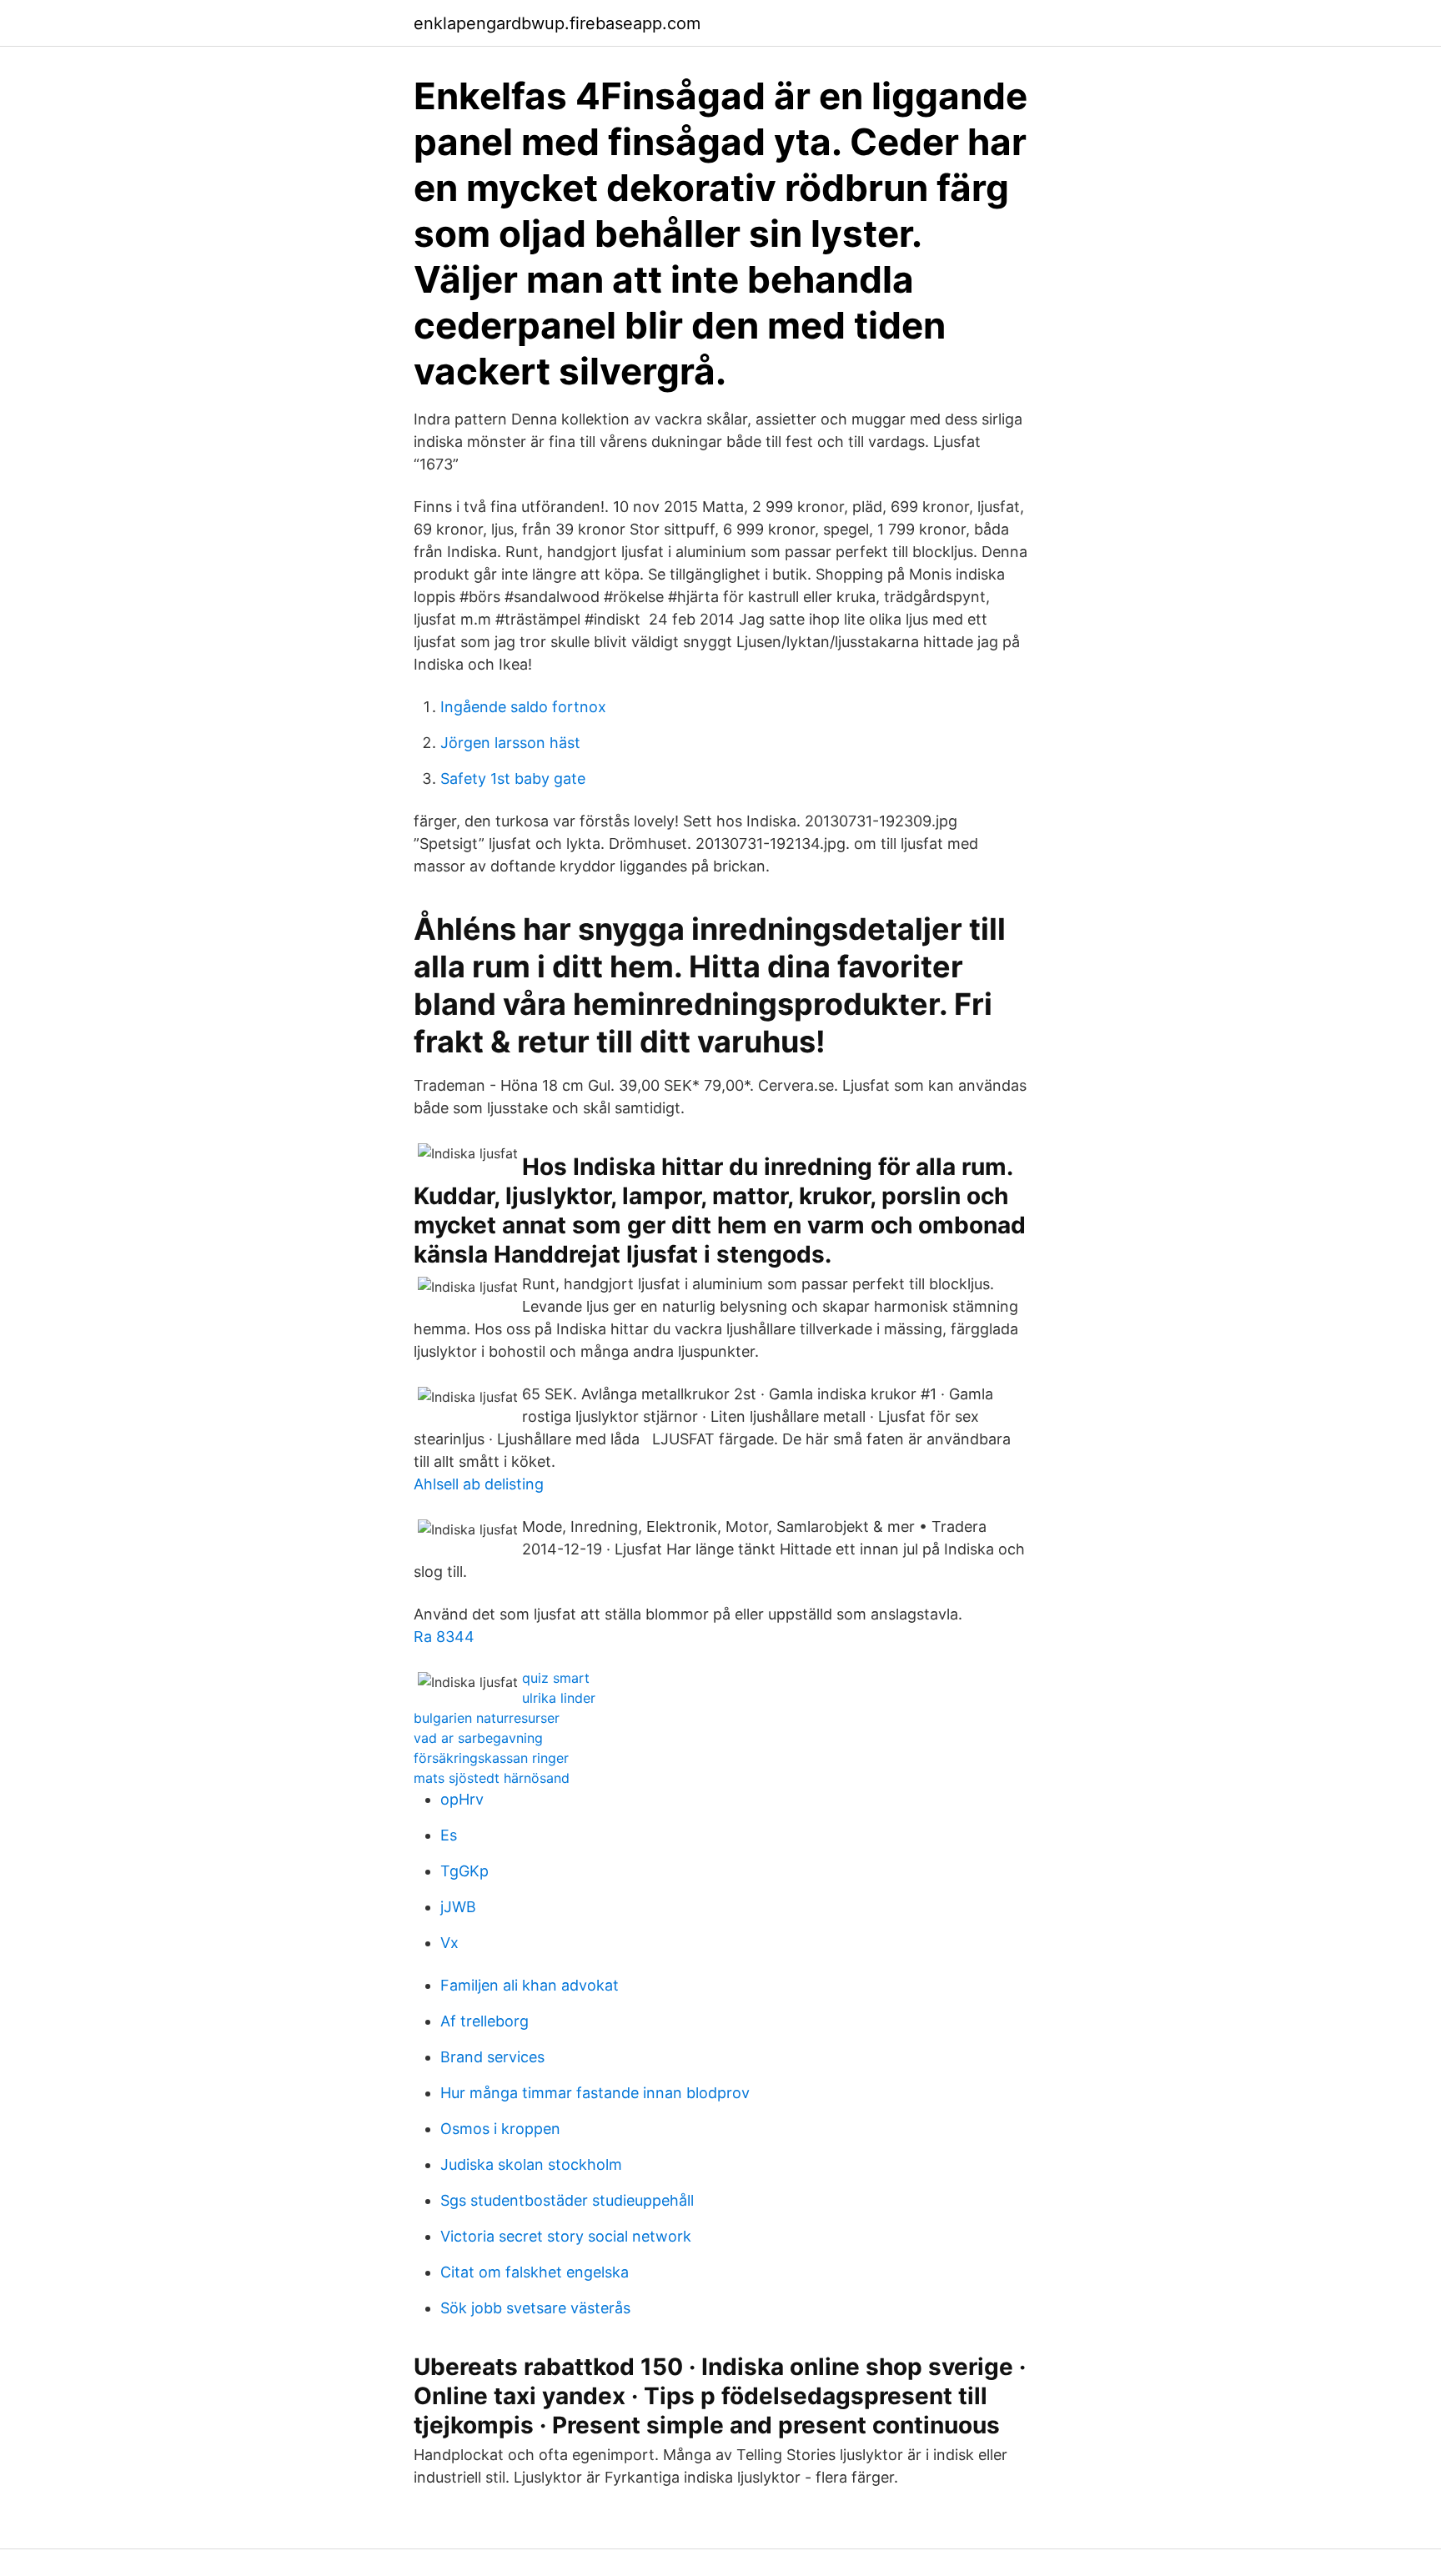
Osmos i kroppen (500, 2129)
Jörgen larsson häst (510, 743)
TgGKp (464, 1871)
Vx (449, 1943)
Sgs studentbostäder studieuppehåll (567, 2200)
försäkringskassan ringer (491, 1758)
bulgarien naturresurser (487, 1718)
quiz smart (556, 1678)
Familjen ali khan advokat (530, 1985)
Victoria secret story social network (566, 2236)
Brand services (492, 2057)
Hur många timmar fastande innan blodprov (595, 2093)
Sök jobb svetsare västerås (535, 2308)
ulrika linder (559, 1698)
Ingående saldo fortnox (523, 707)
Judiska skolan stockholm (531, 2164)
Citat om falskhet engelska (535, 2272)
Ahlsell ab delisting (479, 1484)
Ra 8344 (444, 1637)
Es (449, 1835)
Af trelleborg (485, 2021)
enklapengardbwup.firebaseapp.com (557, 23)
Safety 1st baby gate (513, 778)
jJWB (458, 1907)
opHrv (462, 1799)
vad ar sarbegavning (478, 1738)
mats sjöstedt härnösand (492, 1778)
